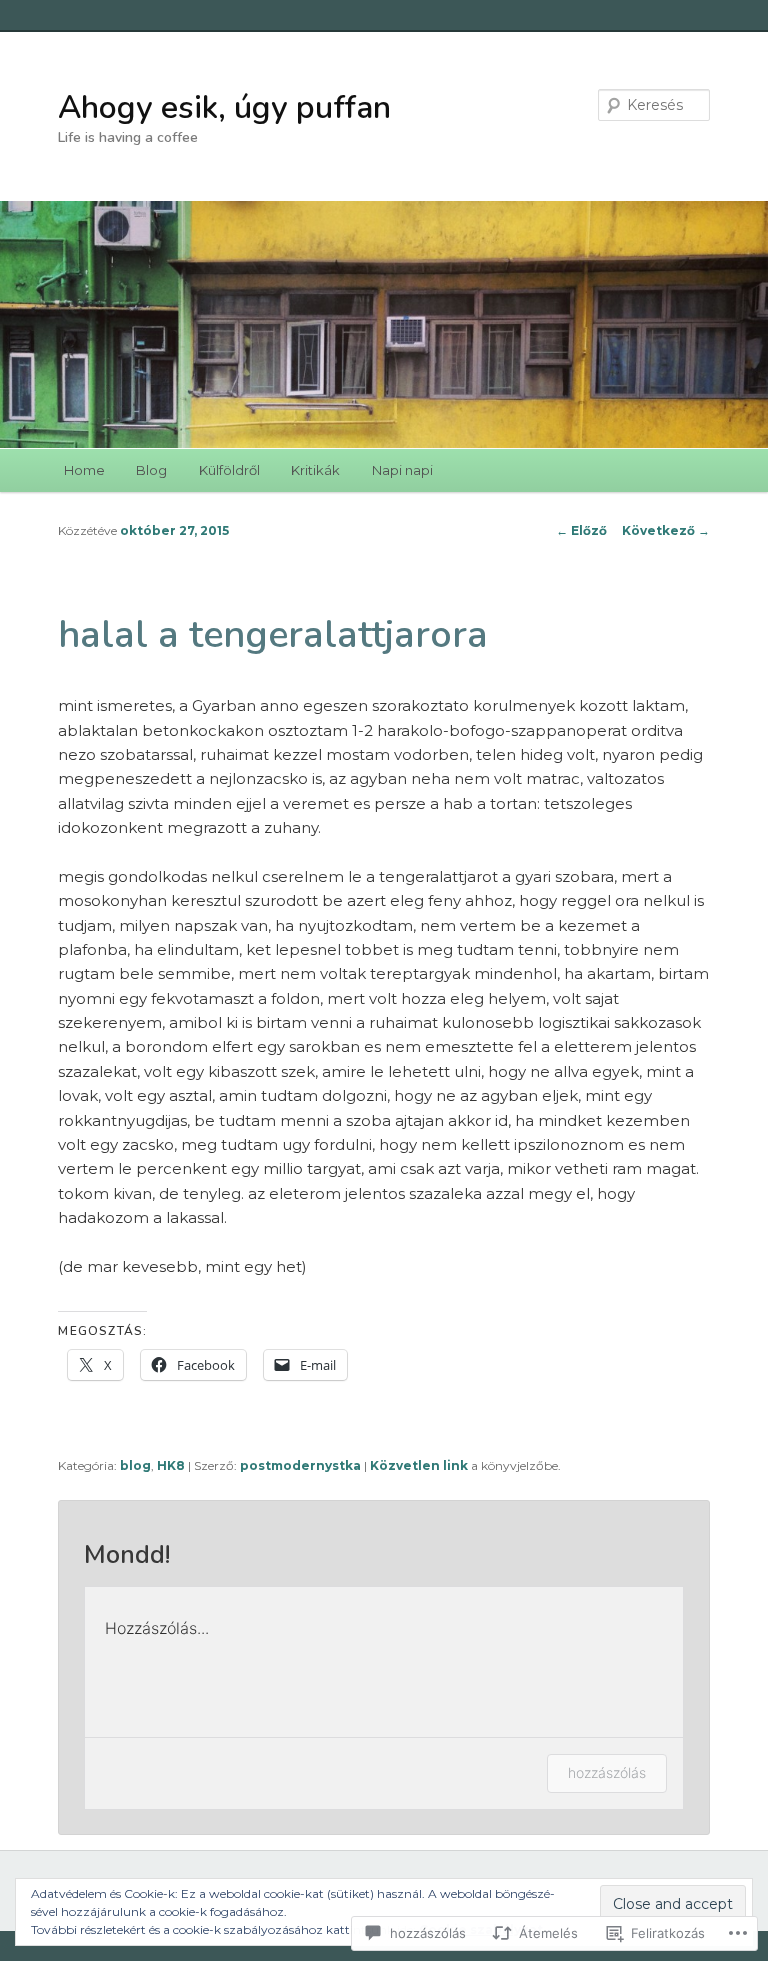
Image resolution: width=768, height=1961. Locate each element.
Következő (666, 530)
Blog (151, 470)
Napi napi (402, 470)
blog (135, 1465)
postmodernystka (300, 1465)
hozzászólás (607, 1772)
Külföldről (229, 470)
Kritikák (315, 470)
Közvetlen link (420, 1465)
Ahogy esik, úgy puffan (224, 107)
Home (84, 470)
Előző (581, 530)
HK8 (171, 1465)
